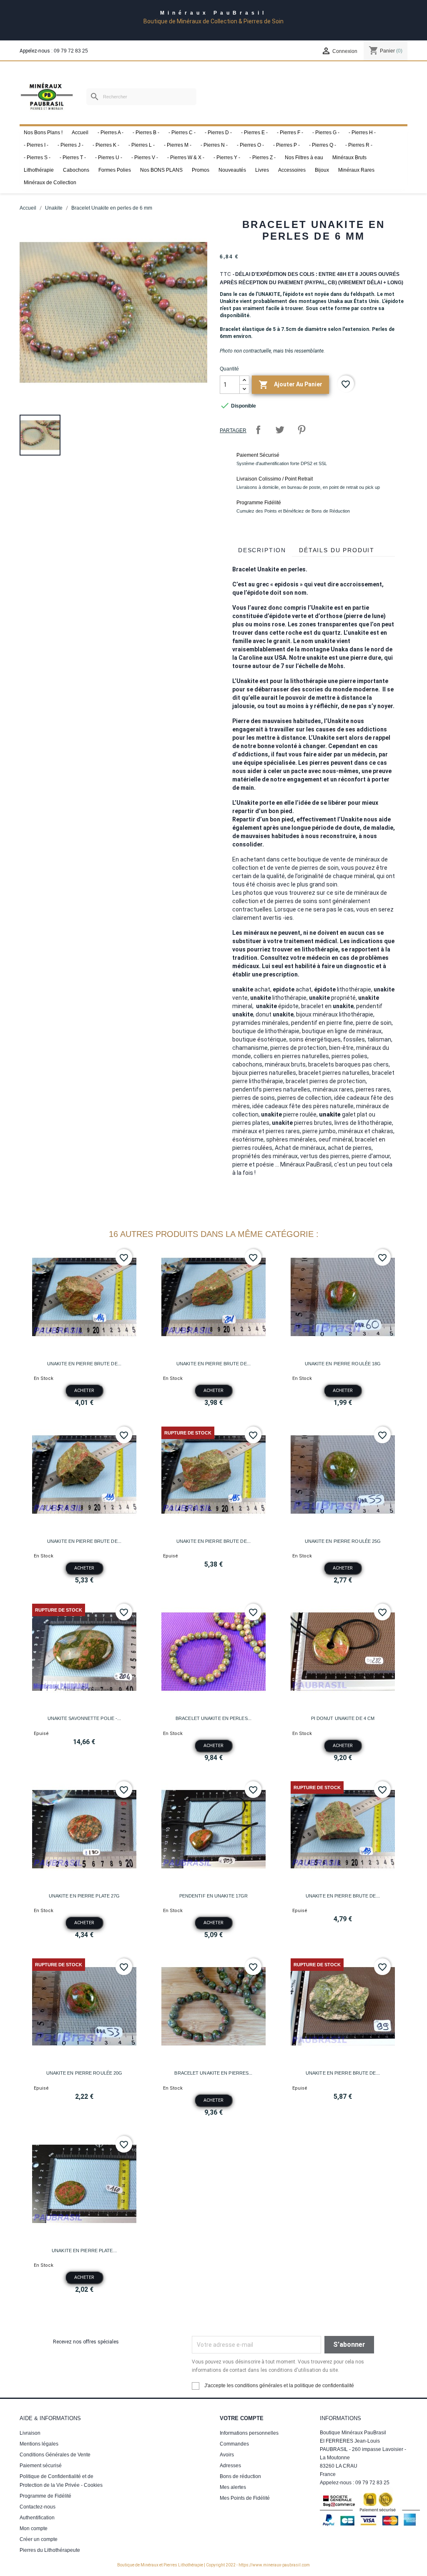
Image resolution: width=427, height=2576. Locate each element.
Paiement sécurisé (41, 2466)
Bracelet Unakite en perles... (213, 1718)
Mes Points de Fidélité (245, 2498)
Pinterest (301, 430)
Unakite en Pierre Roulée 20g (84, 2073)
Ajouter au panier (290, 385)
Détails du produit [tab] (337, 550)
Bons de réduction (240, 2476)
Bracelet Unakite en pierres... (213, 2073)
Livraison (30, 2433)
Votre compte (242, 2418)
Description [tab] (262, 550)
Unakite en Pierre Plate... (84, 2251)
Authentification (37, 2518)
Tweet (280, 430)
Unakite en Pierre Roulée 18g (343, 1364)
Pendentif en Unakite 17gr (214, 1896)
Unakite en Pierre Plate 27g (84, 1896)
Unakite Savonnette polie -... (84, 1718)
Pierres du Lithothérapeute (50, 2550)
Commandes (234, 2444)
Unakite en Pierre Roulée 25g (343, 1541)
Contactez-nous (38, 2507)
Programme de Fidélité (45, 2496)
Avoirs (227, 2455)
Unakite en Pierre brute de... (84, 1364)
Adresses (230, 2466)
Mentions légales (39, 2444)
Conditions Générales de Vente (55, 2455)
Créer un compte (39, 2539)
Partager (258, 430)
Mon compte (34, 2528)
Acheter (84, 1391)
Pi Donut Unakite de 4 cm (343, 1718)
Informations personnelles (249, 2433)
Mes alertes (233, 2487)
